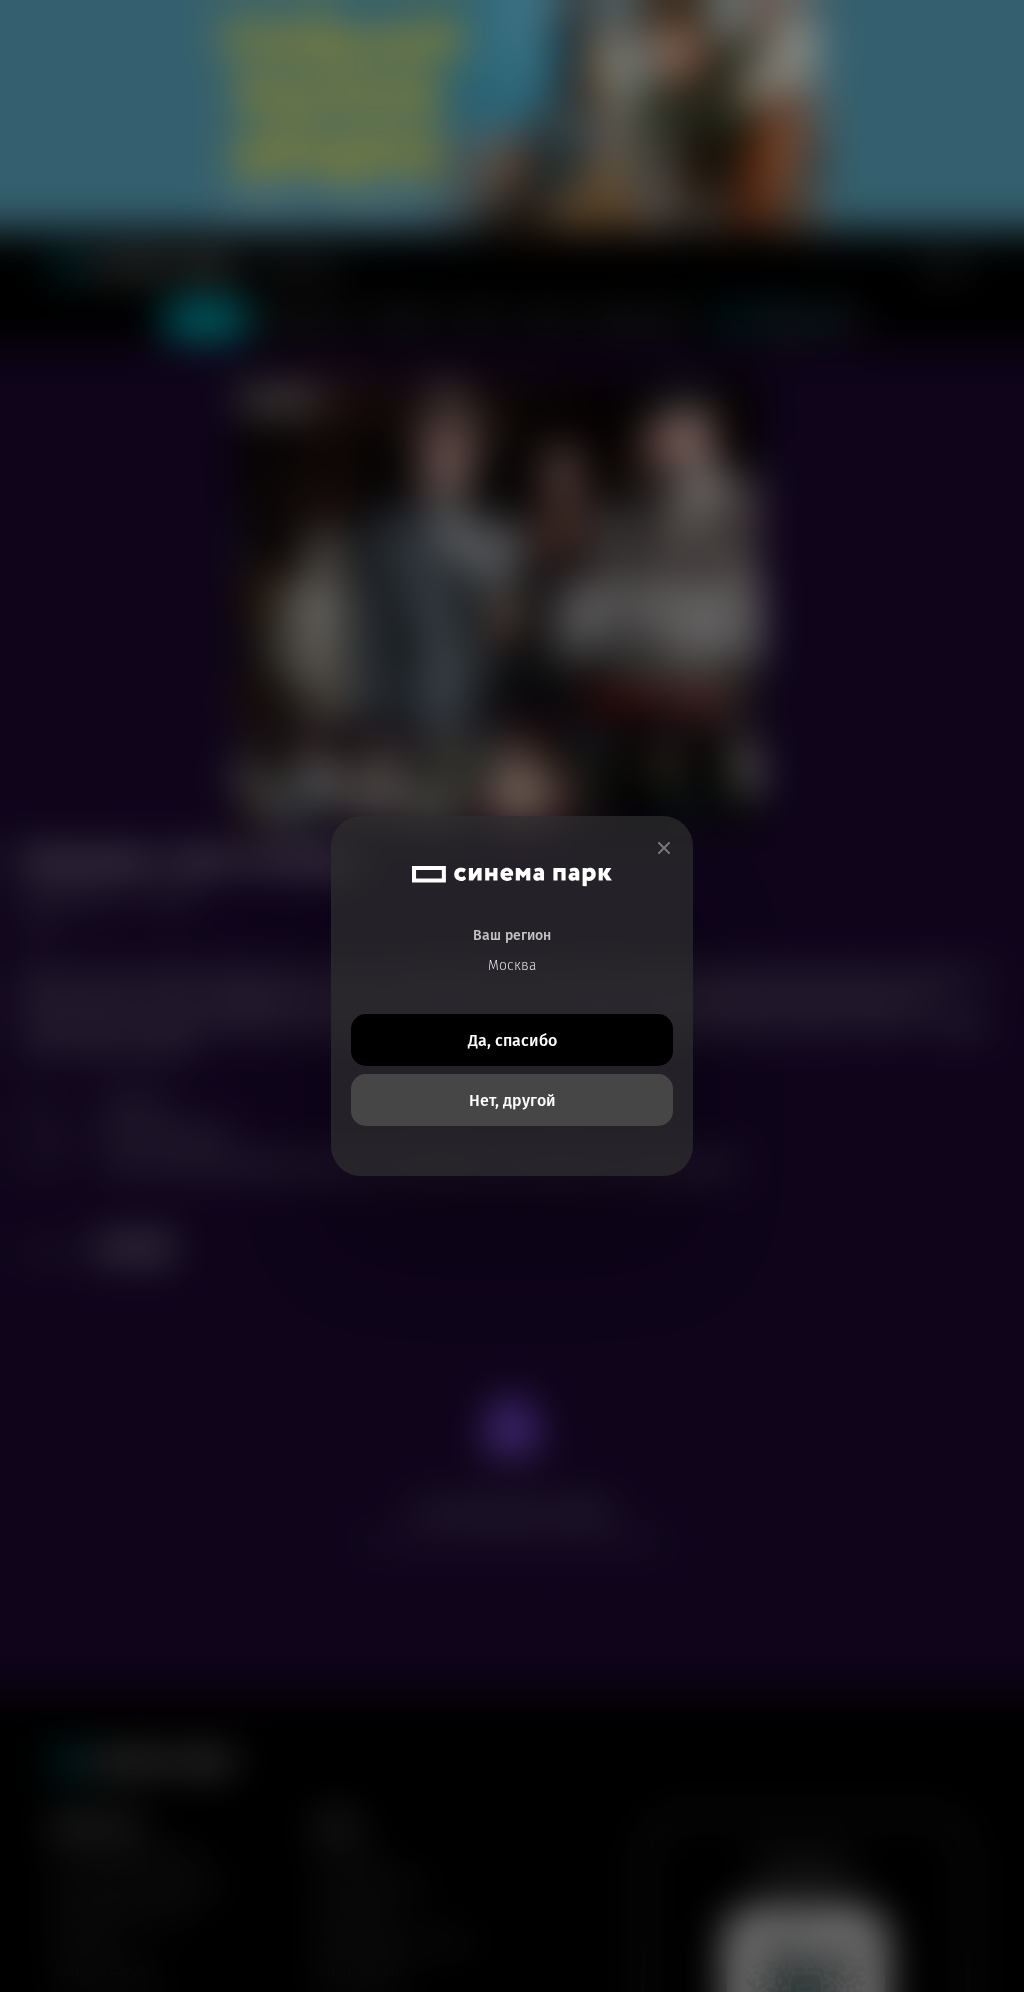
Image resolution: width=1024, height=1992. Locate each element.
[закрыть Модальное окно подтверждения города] (664, 848)
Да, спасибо (512, 1040)
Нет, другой (512, 1100)
